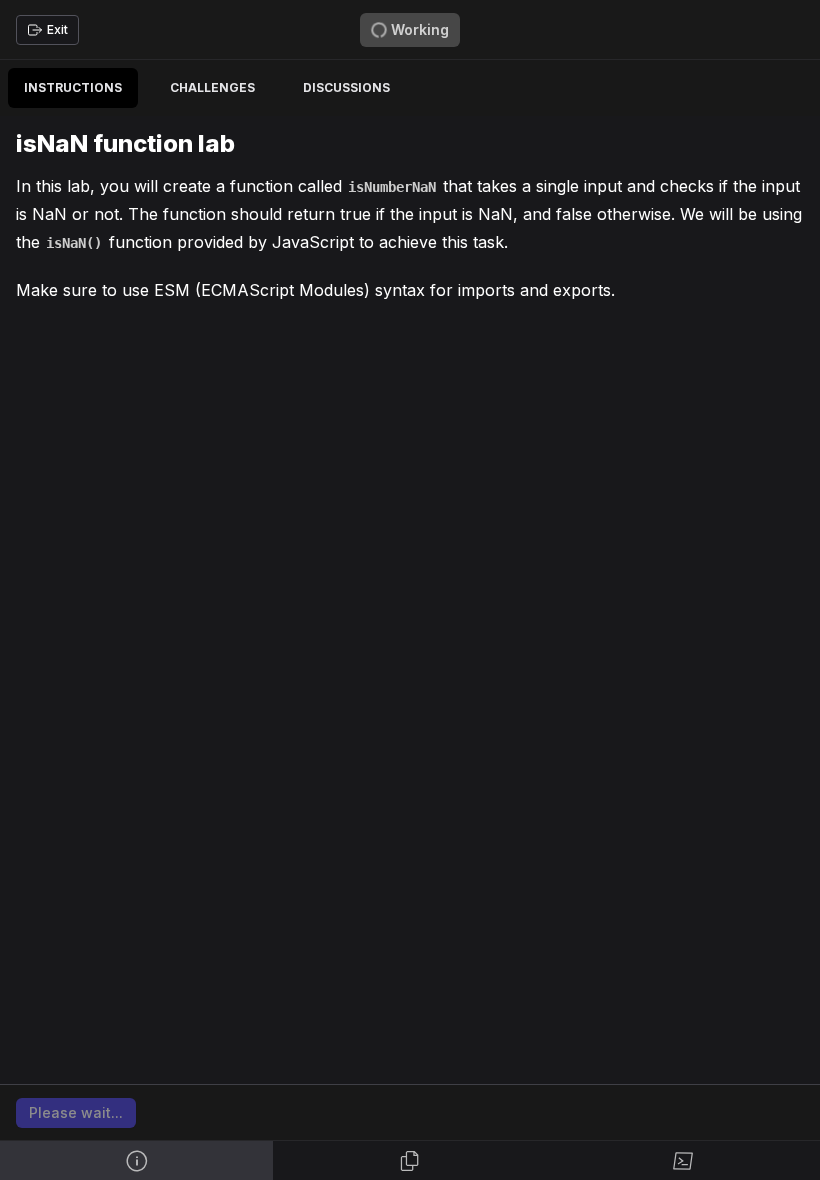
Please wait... (76, 1112)
